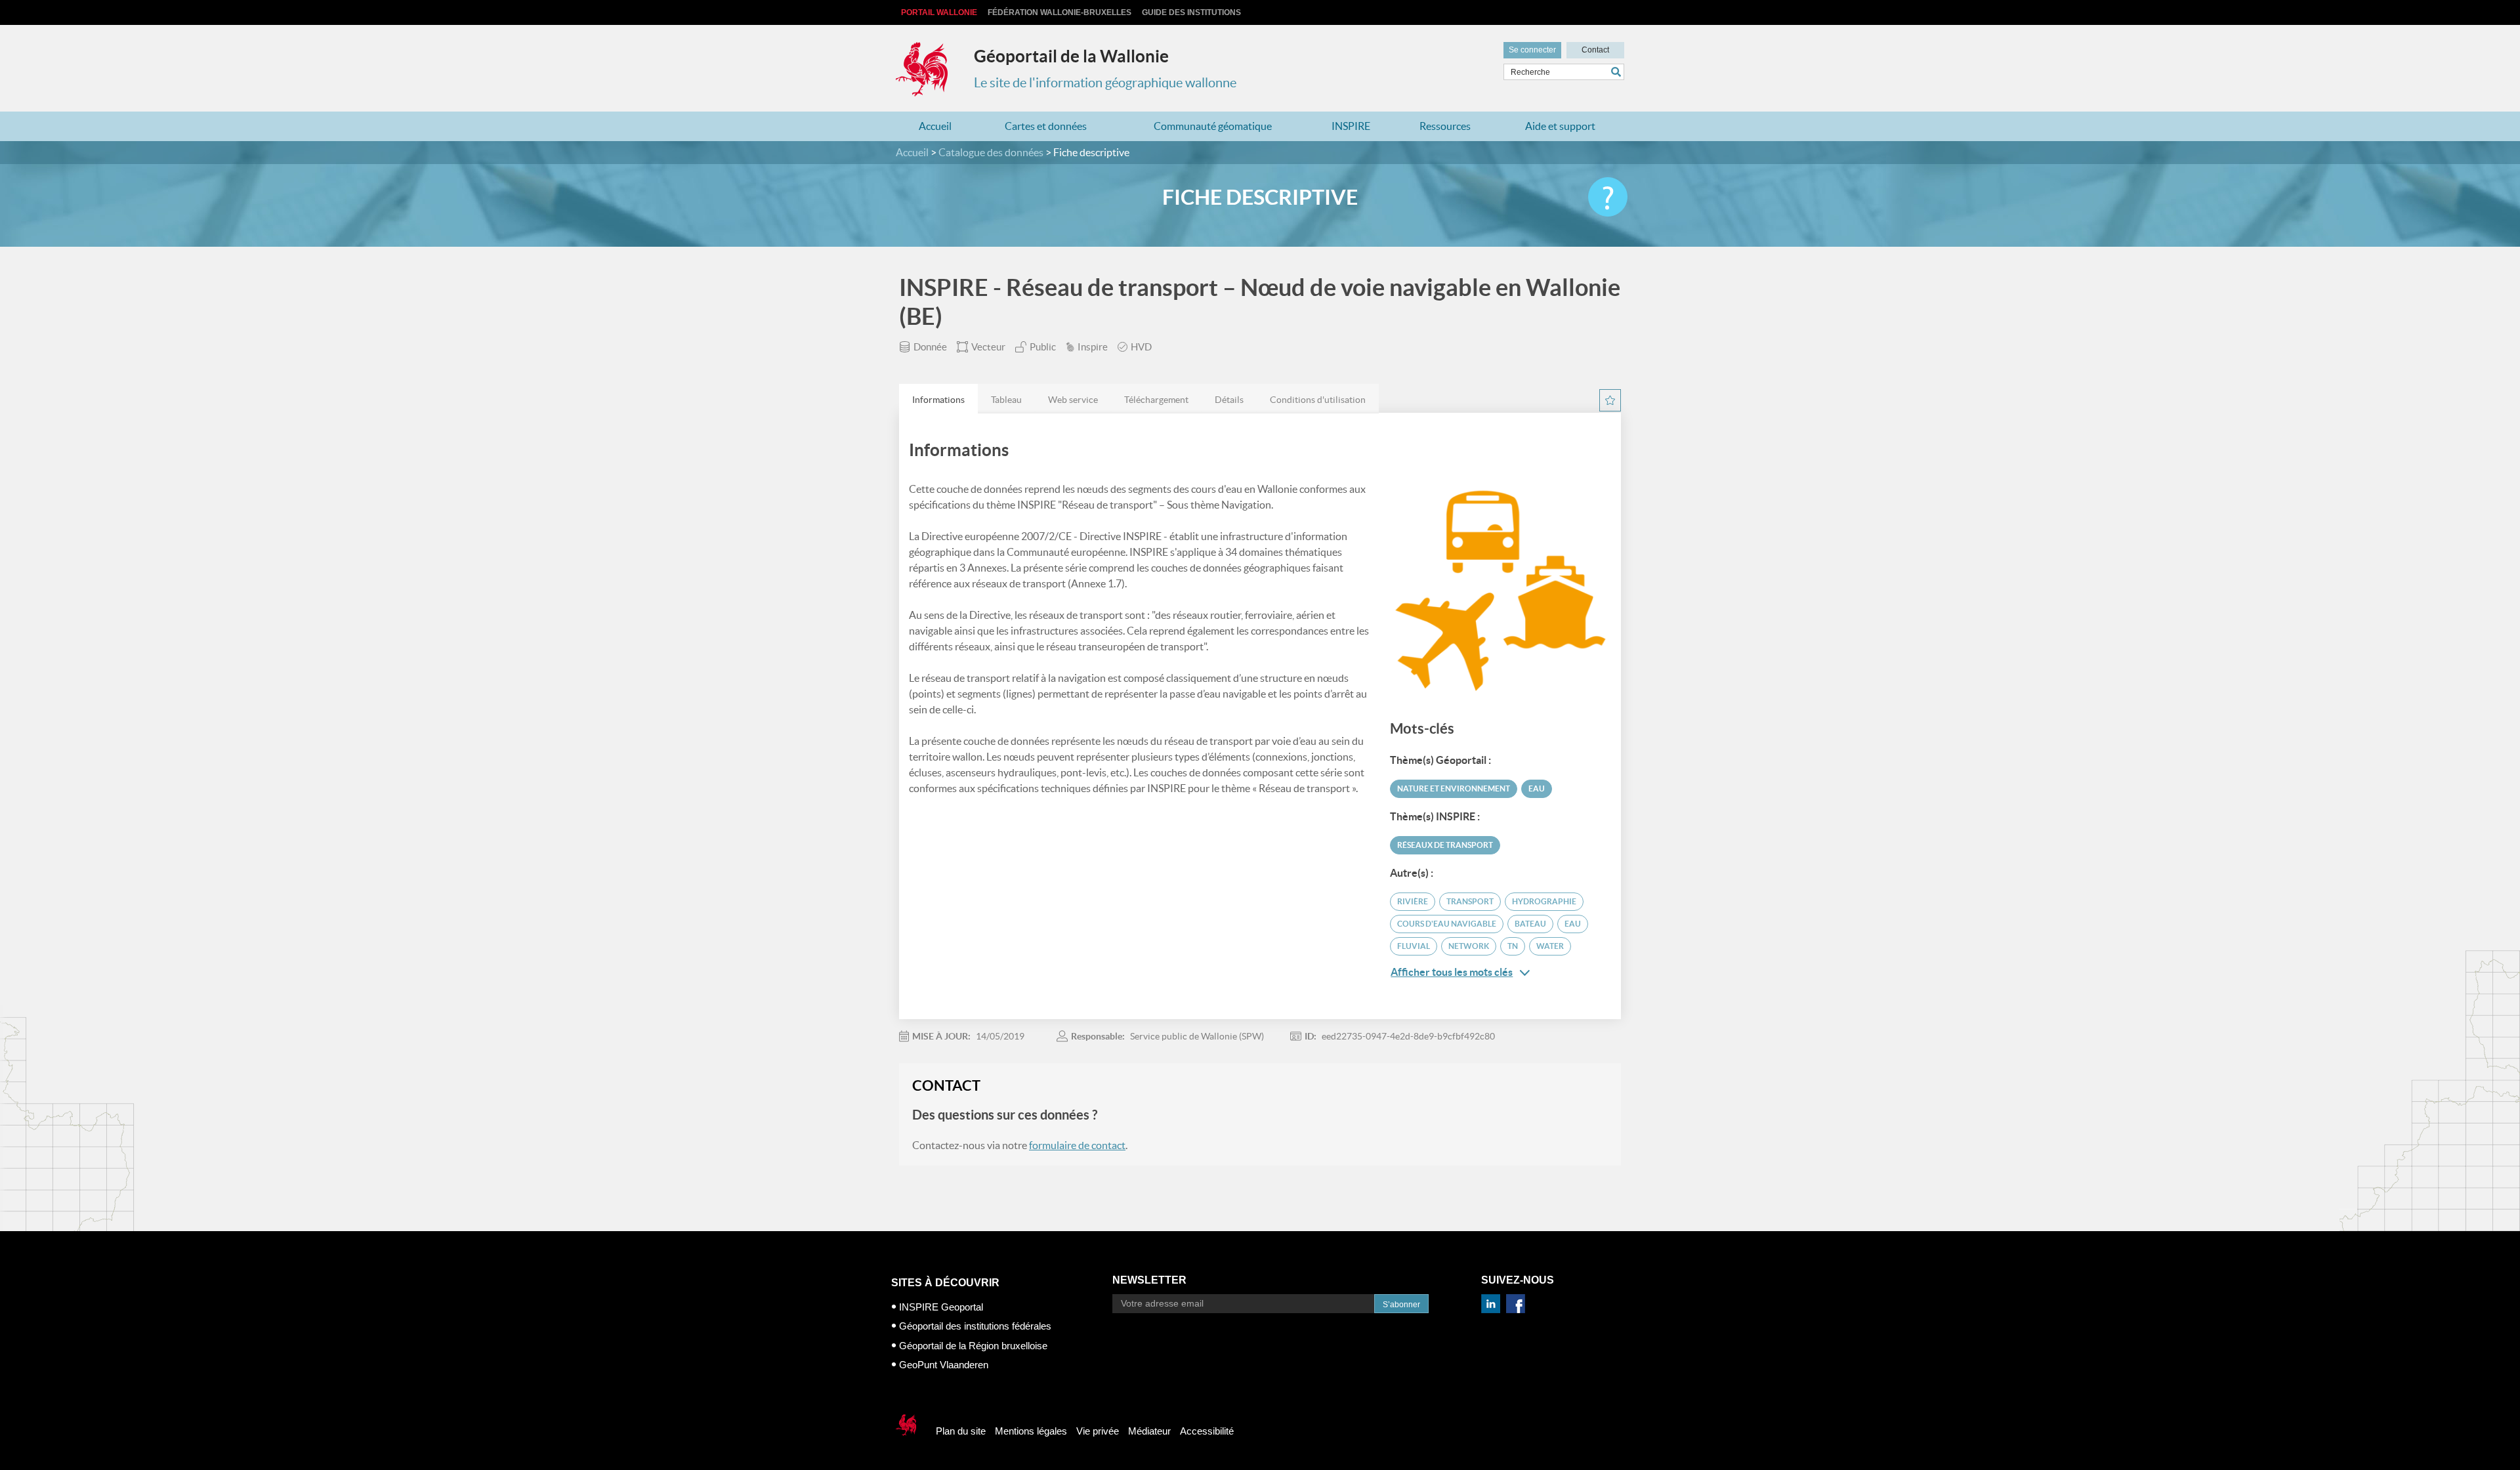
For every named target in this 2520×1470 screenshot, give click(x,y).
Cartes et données (1046, 126)
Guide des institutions (1191, 12)
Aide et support (1560, 126)
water (1550, 946)
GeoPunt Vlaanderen (944, 1365)
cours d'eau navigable (1447, 924)
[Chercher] (1618, 72)
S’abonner (1401, 1305)
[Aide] (1608, 197)
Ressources (1445, 126)
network (1469, 946)
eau (1573, 924)
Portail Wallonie (939, 12)
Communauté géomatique (1213, 126)
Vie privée (1098, 1431)
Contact (1595, 50)
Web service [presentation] (1073, 400)
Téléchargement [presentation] (1156, 400)
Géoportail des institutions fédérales (975, 1326)
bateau (1530, 924)
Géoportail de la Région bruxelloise (973, 1346)
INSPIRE (1351, 126)
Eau (1537, 788)
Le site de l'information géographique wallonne (1105, 83)
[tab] (938, 399)
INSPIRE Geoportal (941, 1307)
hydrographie (1544, 901)
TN (1513, 946)
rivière (1413, 901)
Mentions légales (1031, 1431)
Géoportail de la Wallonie (1071, 56)
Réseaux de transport (1445, 845)
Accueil (935, 126)
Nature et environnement (1454, 788)
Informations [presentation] (938, 400)
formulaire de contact (1077, 1145)
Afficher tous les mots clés (1452, 972)
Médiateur (1149, 1431)
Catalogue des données (991, 152)
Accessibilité (1207, 1431)
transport (1470, 901)
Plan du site (961, 1431)
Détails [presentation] (1229, 400)
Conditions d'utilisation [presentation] (1318, 400)
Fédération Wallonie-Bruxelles (1060, 12)
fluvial (1414, 946)
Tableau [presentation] (1006, 400)
